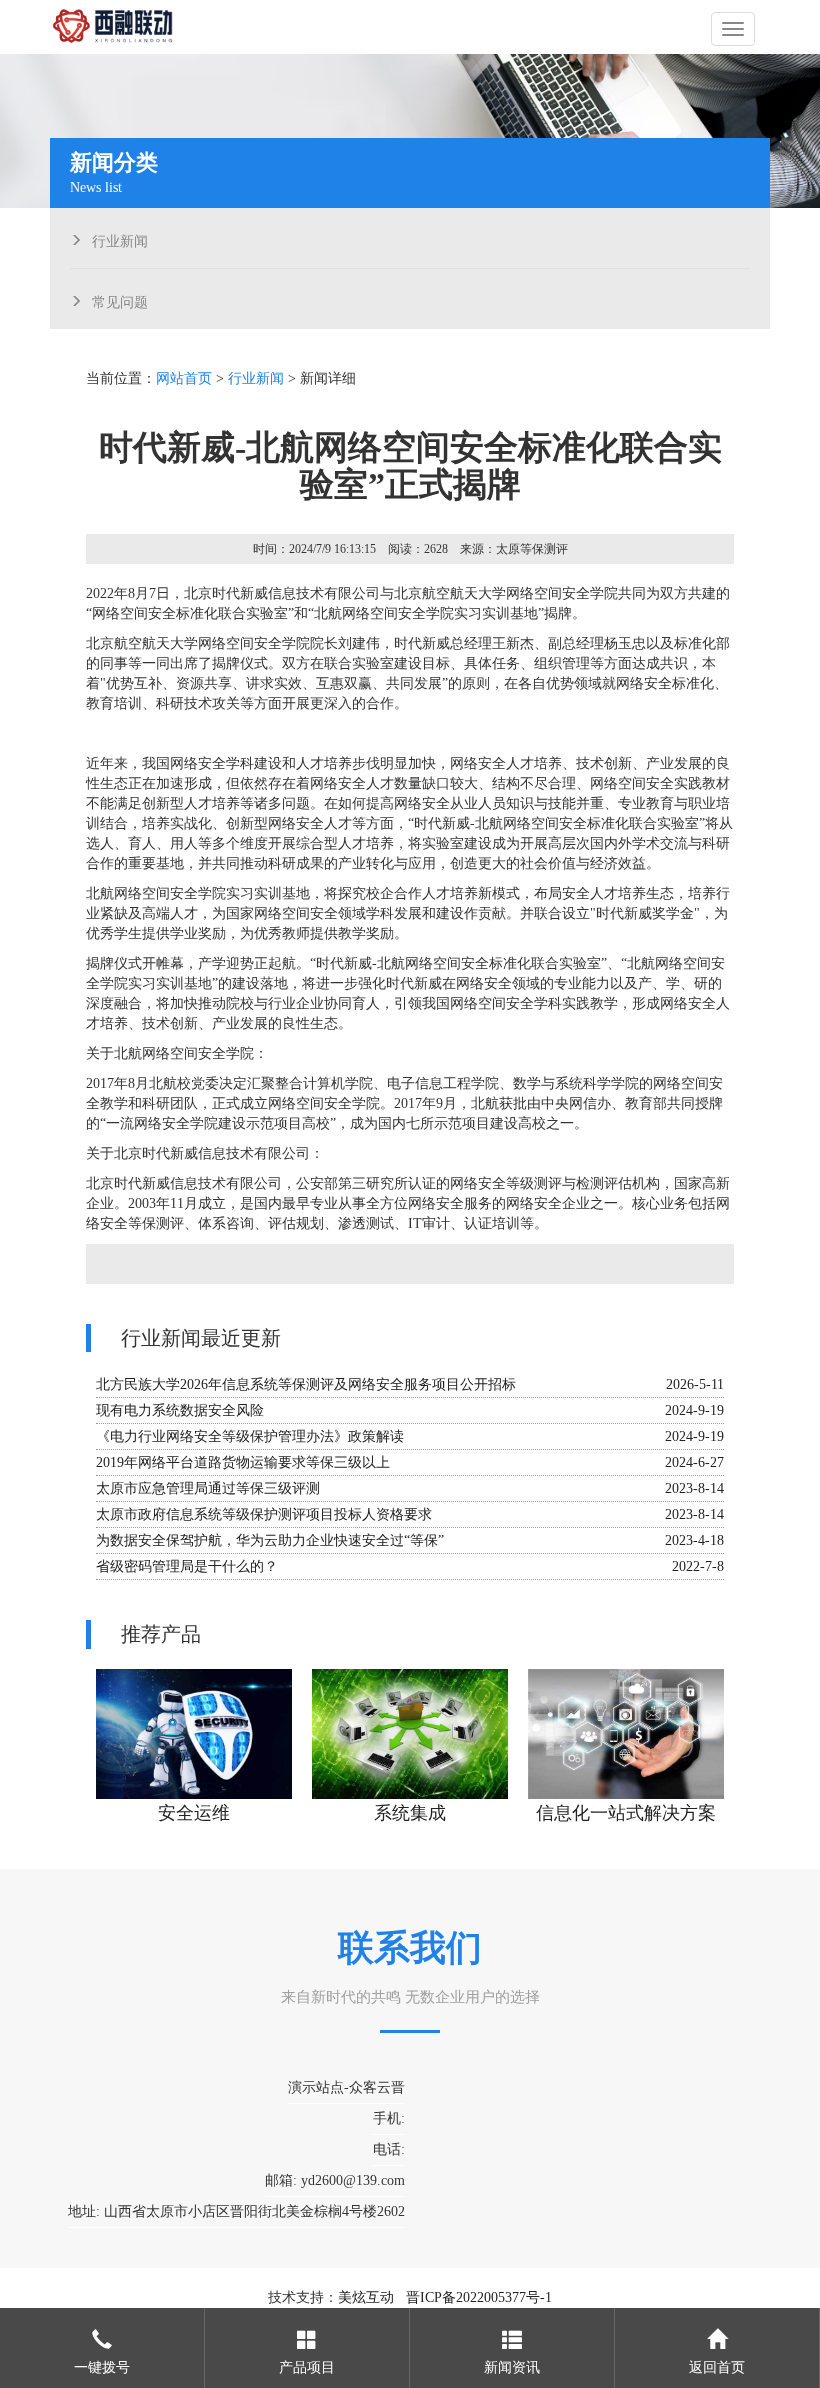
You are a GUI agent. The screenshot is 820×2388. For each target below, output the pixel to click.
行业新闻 (120, 239)
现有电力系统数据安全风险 (180, 1410)
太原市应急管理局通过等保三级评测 (208, 1488)
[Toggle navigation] (733, 29)
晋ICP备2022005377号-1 (479, 2297)
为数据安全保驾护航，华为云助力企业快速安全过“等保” (270, 1540)
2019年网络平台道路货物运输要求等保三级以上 (243, 1462)
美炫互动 (366, 2297)
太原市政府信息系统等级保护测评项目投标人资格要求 (264, 1514)
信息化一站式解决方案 (626, 1813)
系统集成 (410, 1813)
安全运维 (194, 1813)
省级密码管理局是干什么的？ (187, 1566)
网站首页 (184, 378)
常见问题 (120, 300)
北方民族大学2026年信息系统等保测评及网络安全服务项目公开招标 (306, 1384)
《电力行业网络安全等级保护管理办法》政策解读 (250, 1436)
